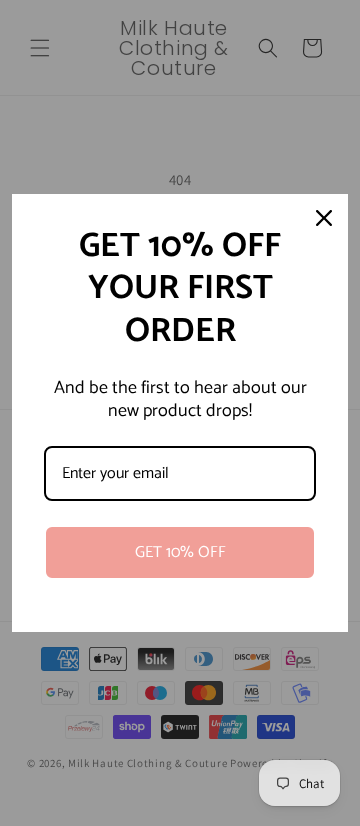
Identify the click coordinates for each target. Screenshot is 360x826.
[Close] (324, 218)
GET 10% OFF (180, 552)
